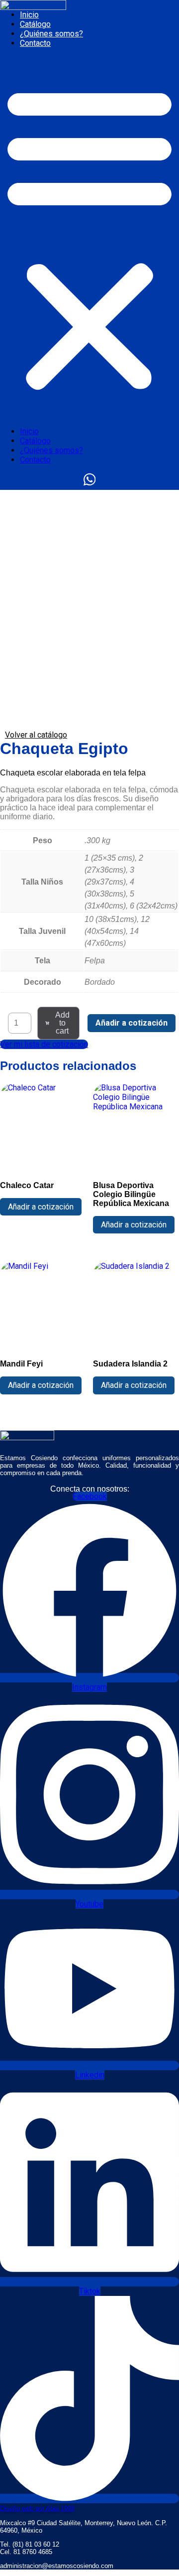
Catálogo (35, 24)
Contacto (35, 43)
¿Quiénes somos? (51, 34)
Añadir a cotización (132, 1023)
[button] (89, 237)
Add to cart (62, 1023)
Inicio (29, 15)
